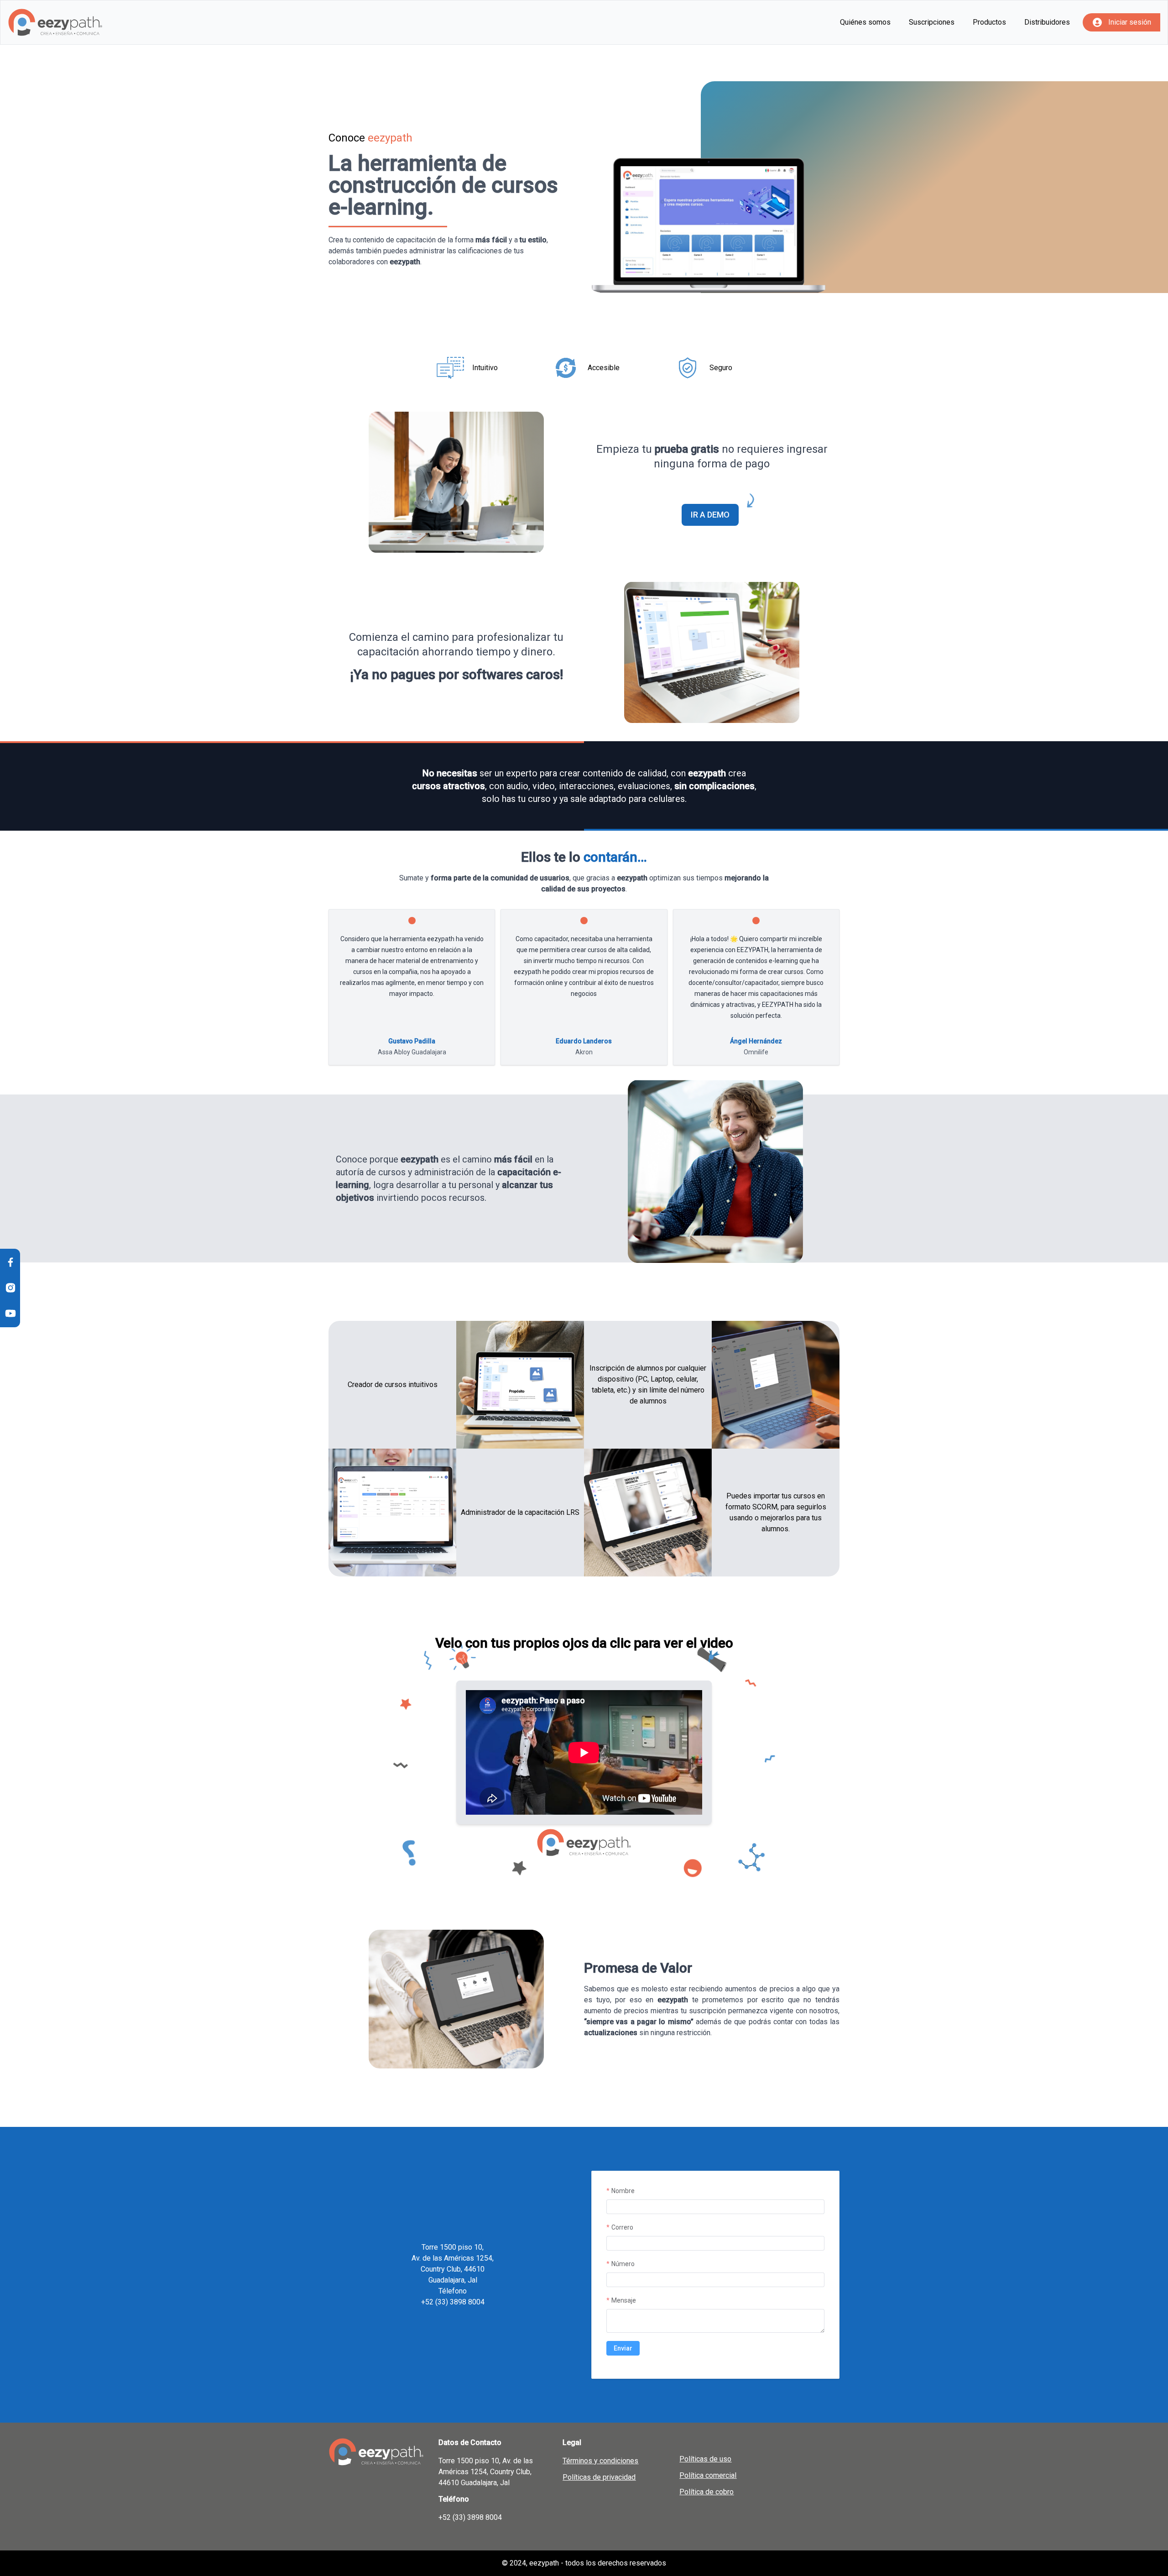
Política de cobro (707, 2492)
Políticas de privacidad (599, 2477)
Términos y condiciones (600, 2461)
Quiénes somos (865, 22)
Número (623, 2264)
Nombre (623, 2191)
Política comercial (708, 2475)
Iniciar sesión (1130, 22)
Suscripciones (932, 22)
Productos (989, 22)
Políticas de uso (705, 2459)
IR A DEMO (710, 515)
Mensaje (624, 2300)
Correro (622, 2227)
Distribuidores (1047, 22)
